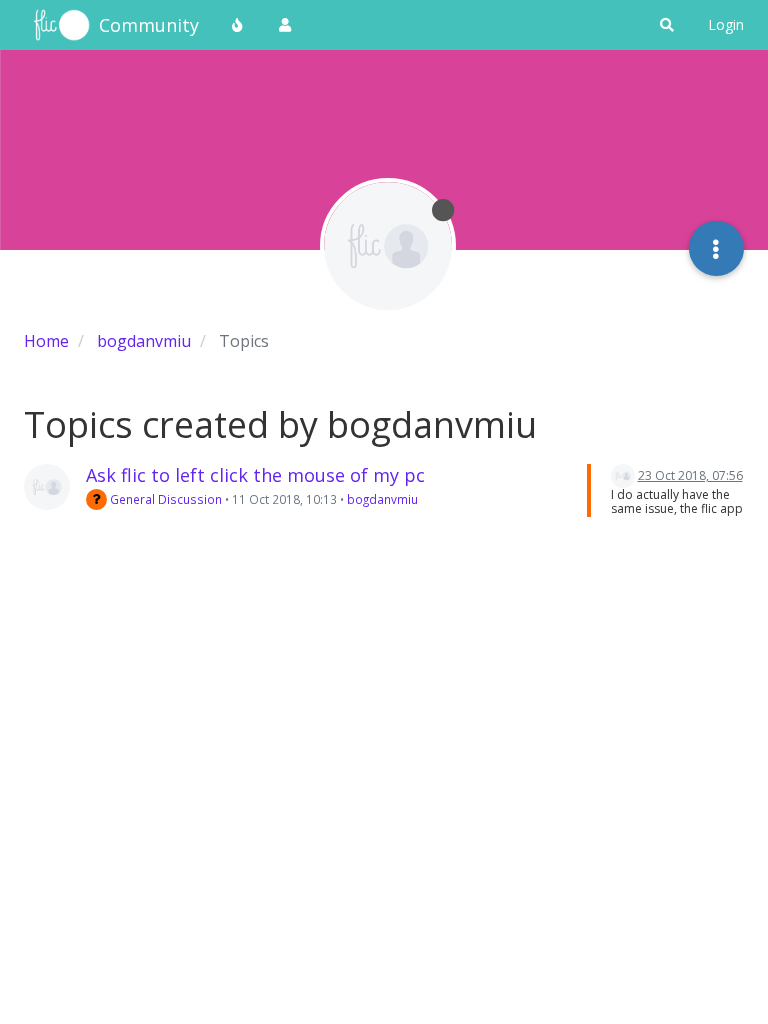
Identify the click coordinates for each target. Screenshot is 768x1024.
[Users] (285, 25)
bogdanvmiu (382, 499)
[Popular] (238, 25)
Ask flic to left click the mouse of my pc (255, 475)
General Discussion (164, 499)
